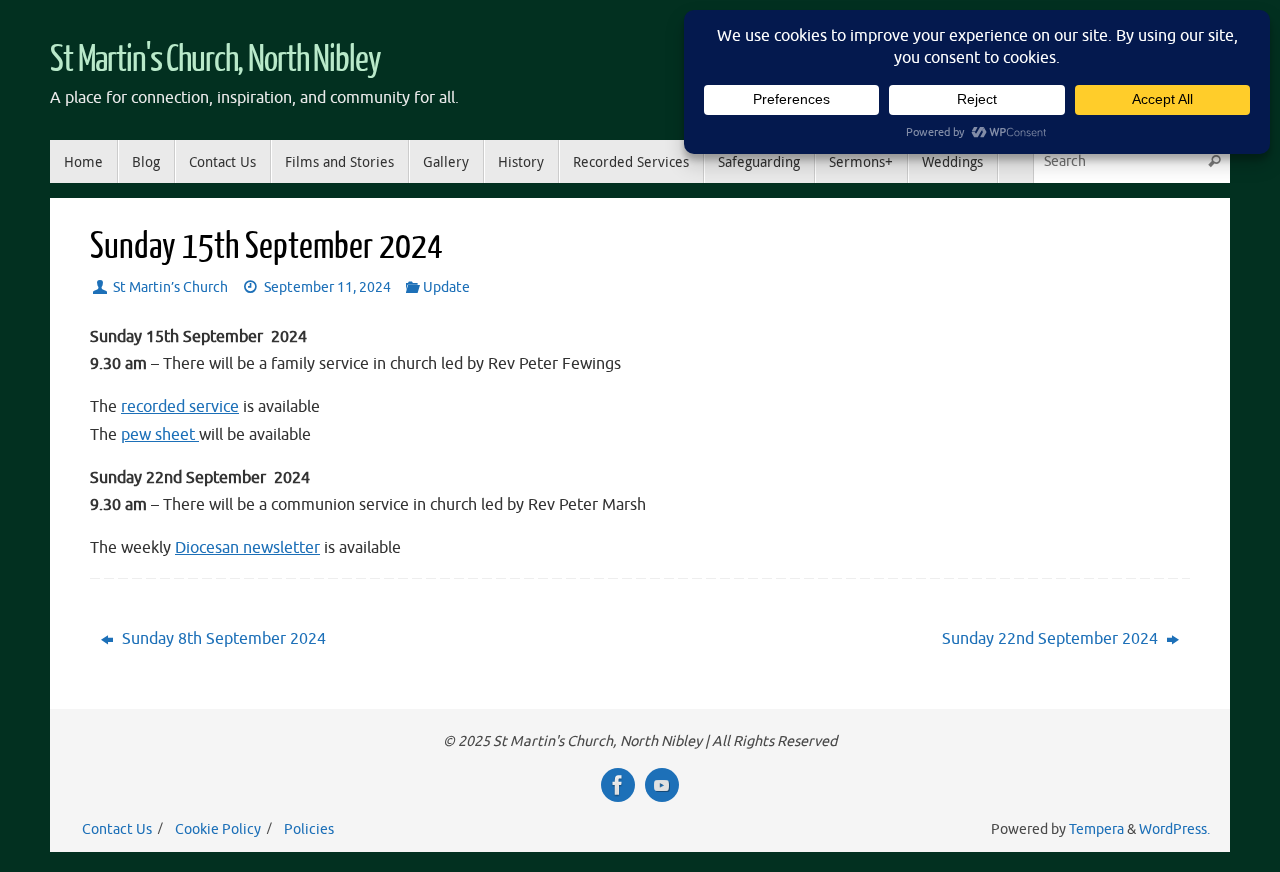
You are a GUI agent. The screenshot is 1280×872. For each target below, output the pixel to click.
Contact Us (117, 829)
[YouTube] (662, 785)
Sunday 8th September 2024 (222, 639)
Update (446, 287)
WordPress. (1174, 829)
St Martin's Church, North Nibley (215, 60)
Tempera (1096, 829)
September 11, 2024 (327, 287)
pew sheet (160, 435)
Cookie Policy (218, 829)
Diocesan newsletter (247, 548)
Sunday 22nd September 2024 (1052, 639)
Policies (309, 829)
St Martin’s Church (170, 287)
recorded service (180, 407)
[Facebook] (618, 785)
